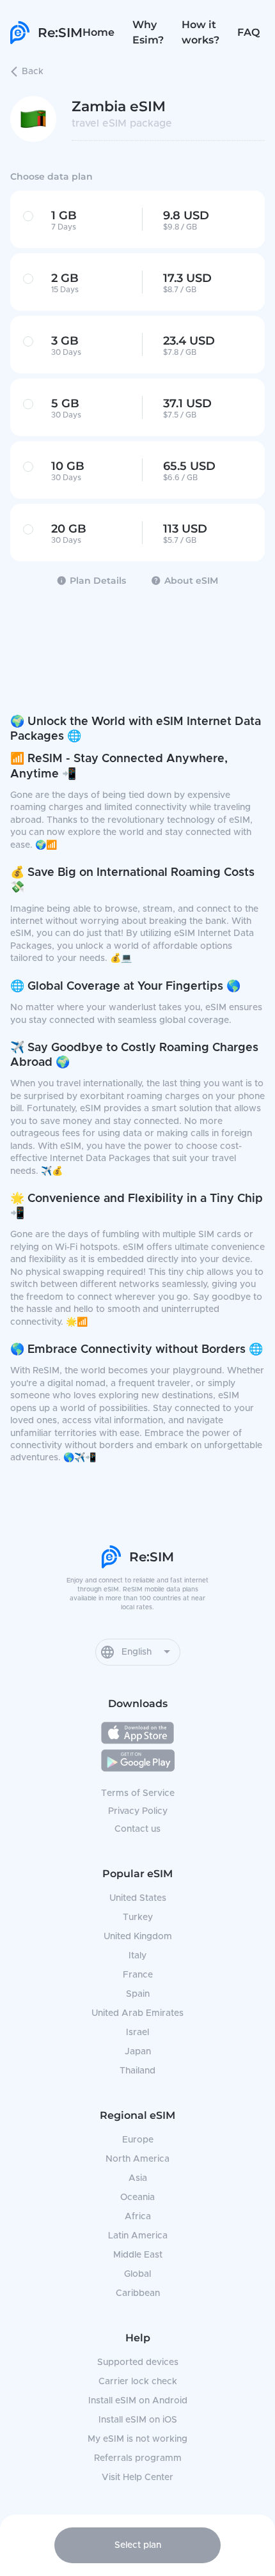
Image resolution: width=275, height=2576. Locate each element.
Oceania (137, 2197)
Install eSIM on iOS (138, 2420)
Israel (137, 2033)
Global (137, 2274)
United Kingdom (138, 1937)
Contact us (137, 1829)
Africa (138, 2217)
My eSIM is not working (137, 2439)
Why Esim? (148, 32)
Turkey (138, 1917)
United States (138, 1898)
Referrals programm (138, 2458)
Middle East (138, 2255)
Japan (138, 2052)
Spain (138, 1994)
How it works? (200, 32)
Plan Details (98, 581)
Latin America (138, 2236)
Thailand (137, 2071)
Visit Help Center (137, 2478)
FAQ (248, 32)
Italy (137, 1956)
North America (137, 2159)
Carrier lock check (138, 2382)
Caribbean (138, 2293)
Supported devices (138, 2362)
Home (98, 32)
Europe (138, 2140)
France (138, 1975)
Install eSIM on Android (138, 2401)
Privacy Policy (138, 1811)
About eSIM (191, 581)
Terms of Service (138, 1793)
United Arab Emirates (137, 2013)
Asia (138, 2178)
